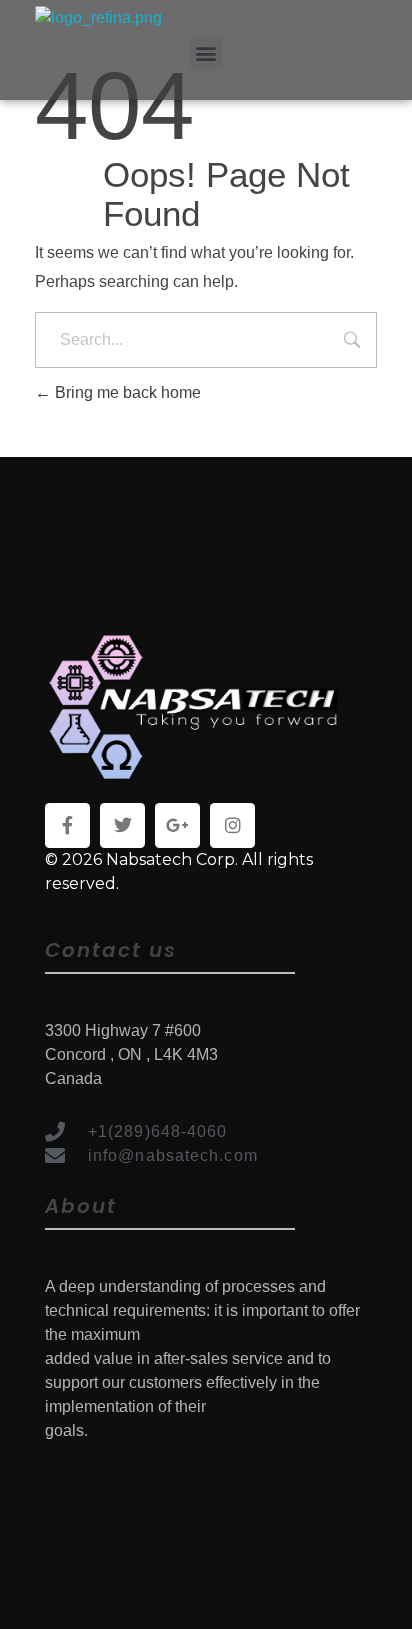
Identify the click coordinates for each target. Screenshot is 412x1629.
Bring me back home (126, 392)
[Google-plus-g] (177, 825)
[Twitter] (122, 825)
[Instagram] (232, 825)
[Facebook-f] (67, 825)
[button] (206, 52)
